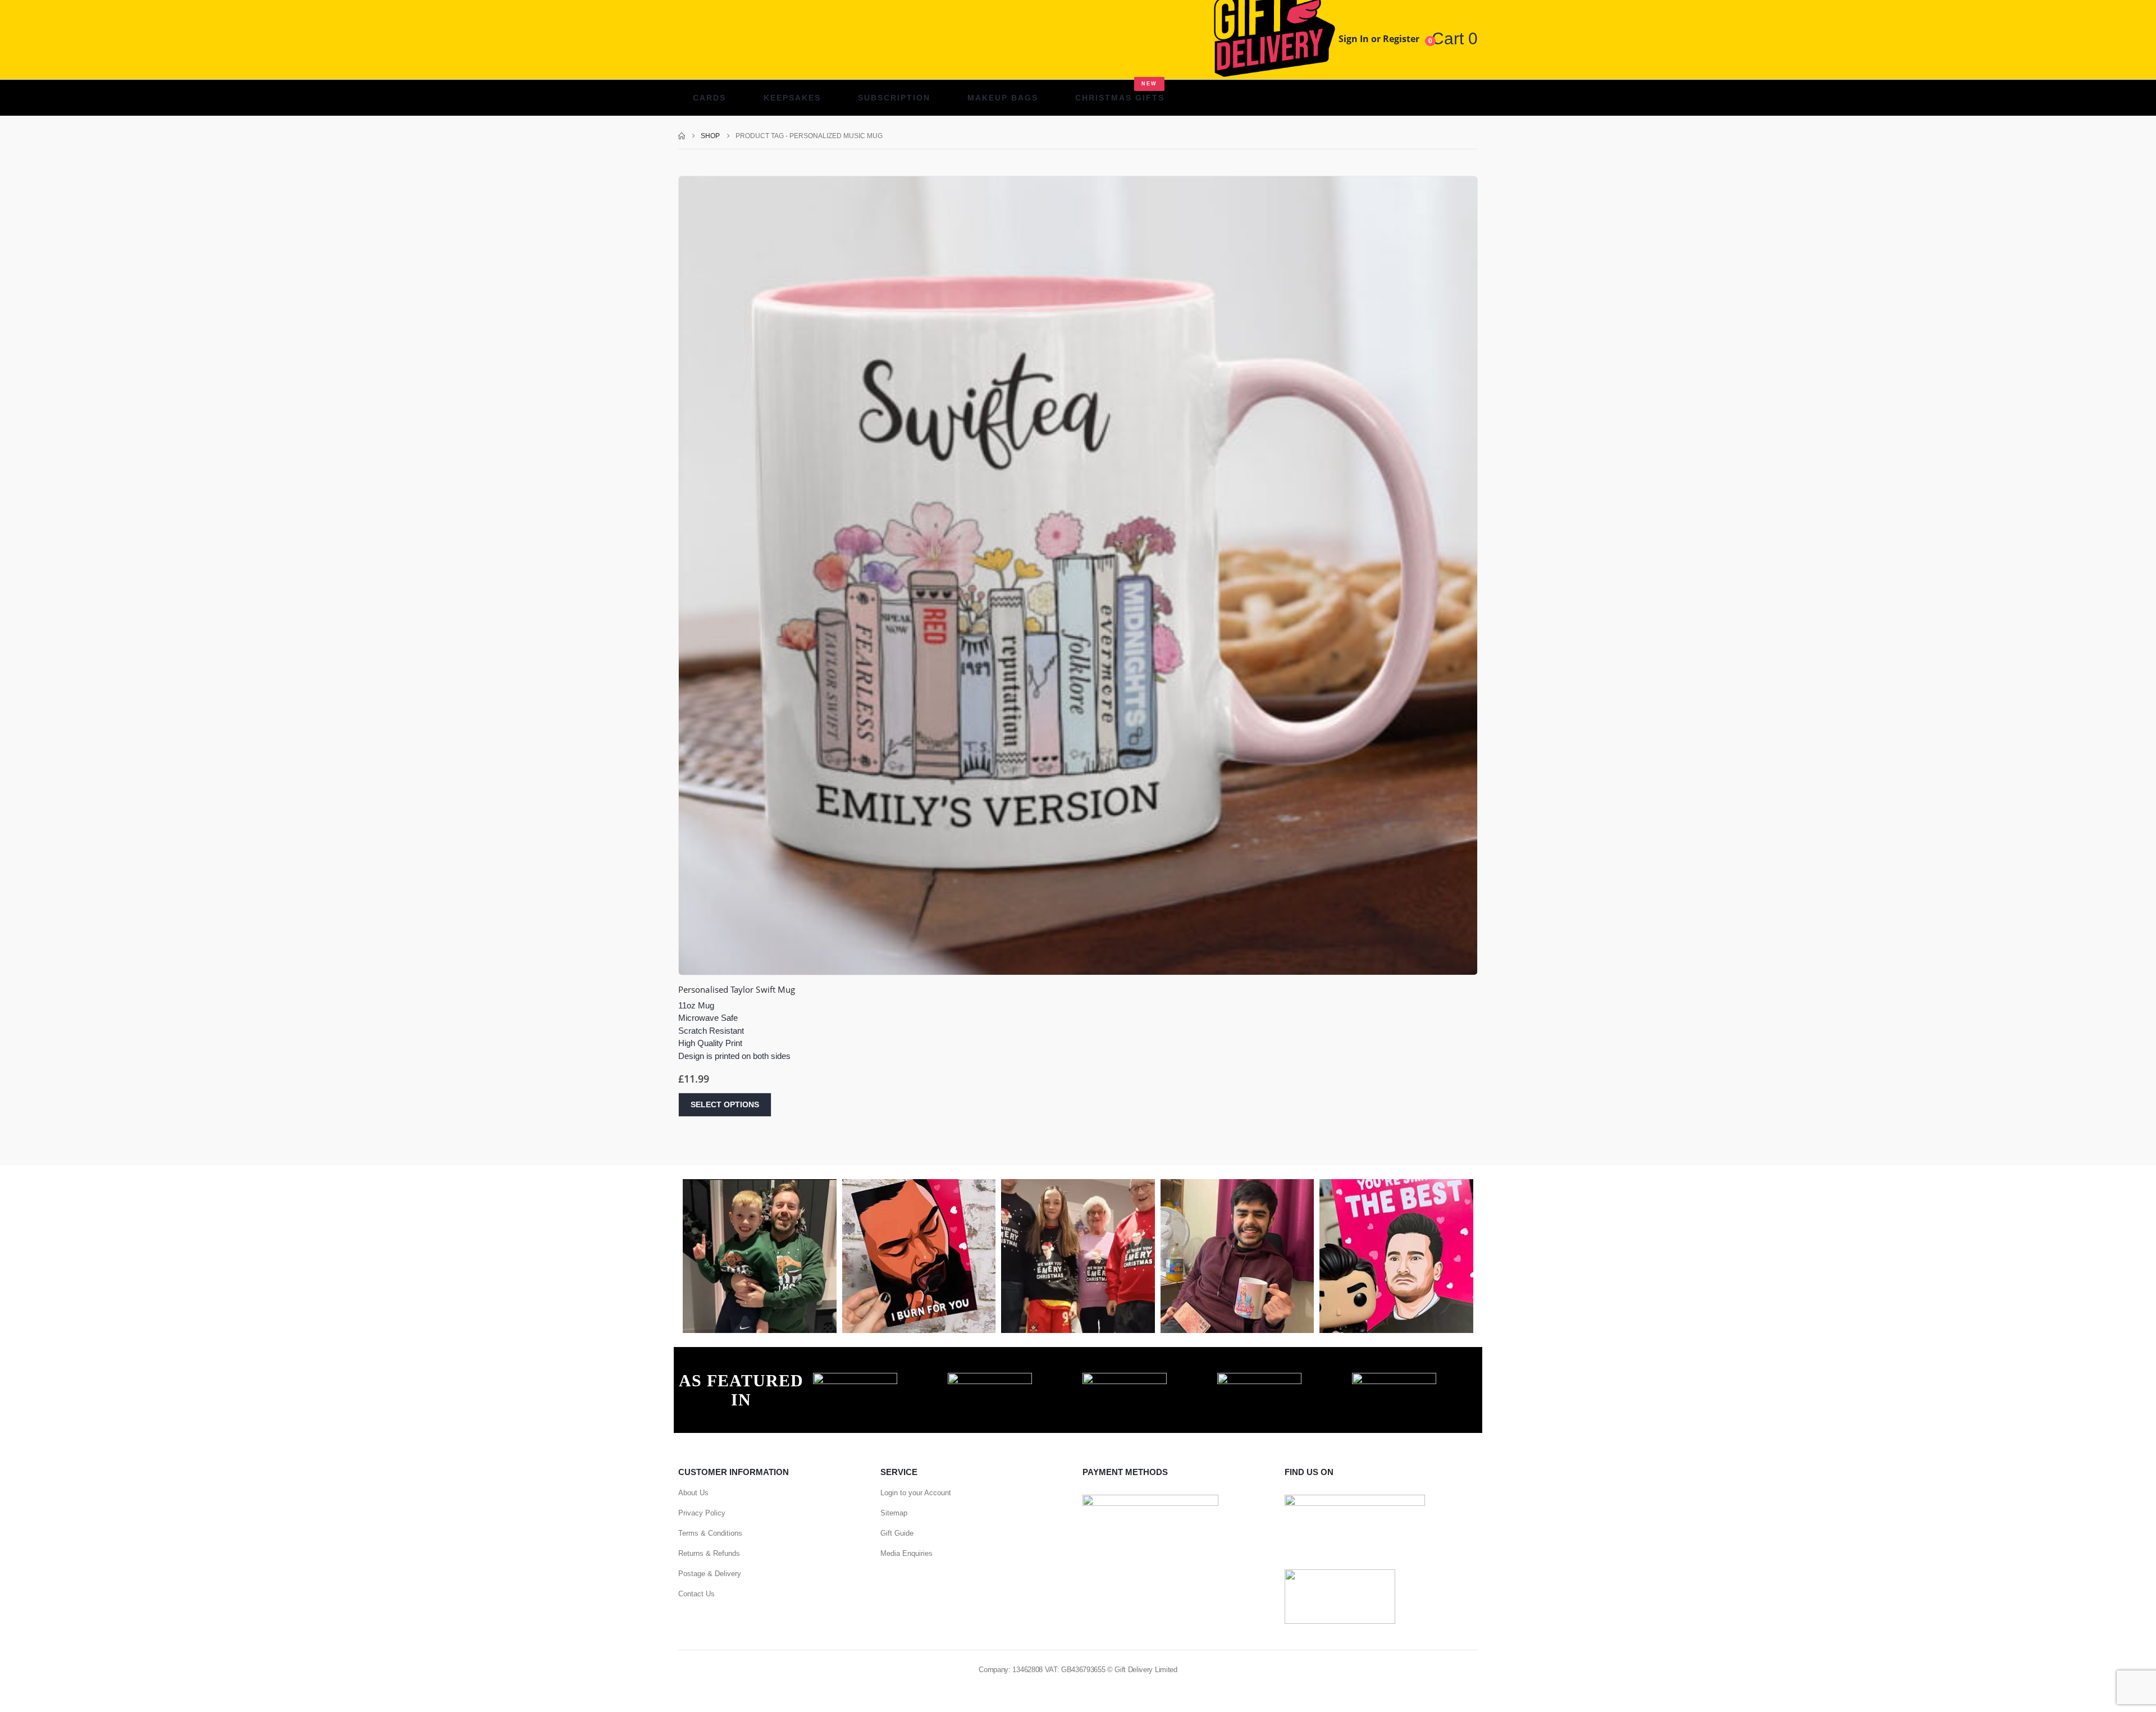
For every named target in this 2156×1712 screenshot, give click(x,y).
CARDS (709, 98)
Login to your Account (916, 1493)
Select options (725, 1104)
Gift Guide (897, 1533)
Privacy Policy (702, 1513)
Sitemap (894, 1513)
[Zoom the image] (855, 1379)
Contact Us (696, 1594)
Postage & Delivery (710, 1574)
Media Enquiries (906, 1553)
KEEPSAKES (792, 98)
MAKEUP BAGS (1003, 98)
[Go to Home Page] (682, 136)
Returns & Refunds (709, 1553)
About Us (693, 1493)
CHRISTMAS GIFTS (1120, 92)
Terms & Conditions (710, 1533)
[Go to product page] (1078, 576)
